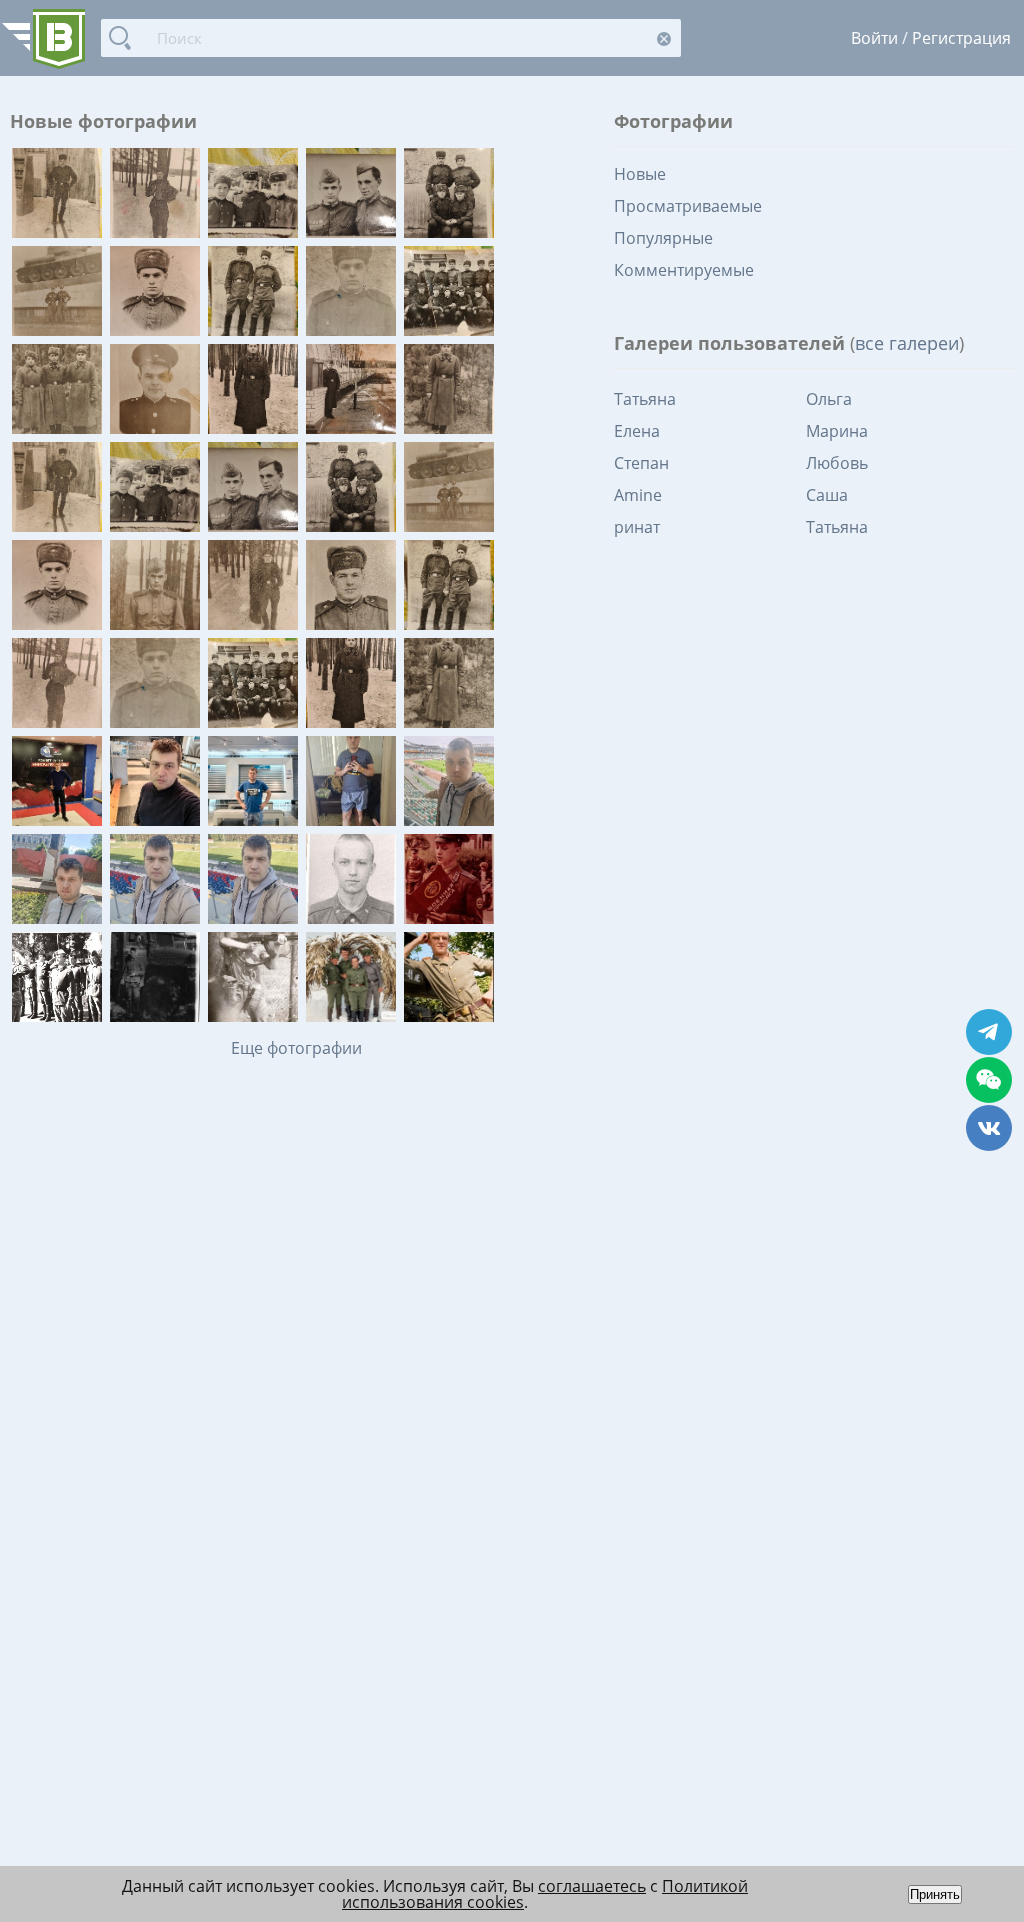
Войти (874, 38)
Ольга (829, 399)
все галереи (907, 343)
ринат (637, 527)
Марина (837, 431)
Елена (637, 431)
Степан (641, 463)
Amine (638, 495)
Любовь (837, 463)
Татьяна (645, 399)
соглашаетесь (592, 1886)
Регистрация (961, 38)
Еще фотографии (296, 1048)
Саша (827, 495)
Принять (935, 1894)
